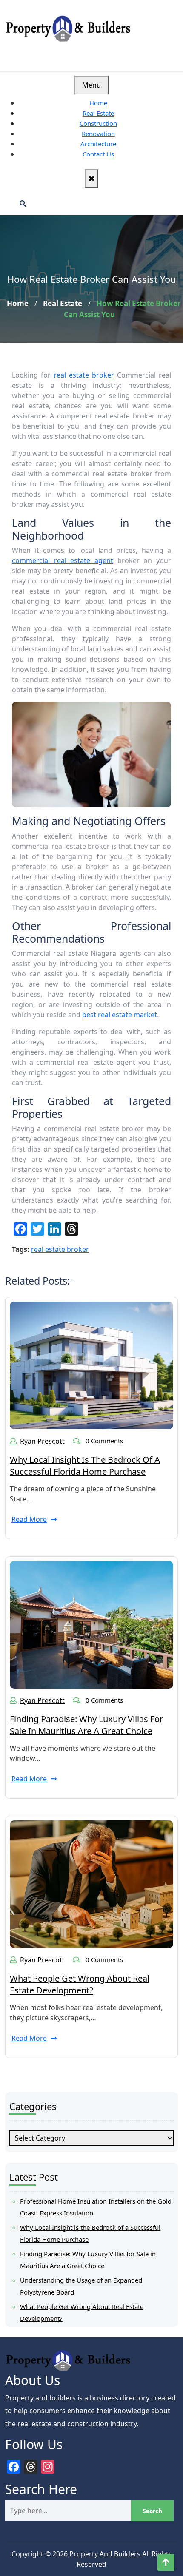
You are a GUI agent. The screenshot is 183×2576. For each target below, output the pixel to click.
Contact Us (98, 154)
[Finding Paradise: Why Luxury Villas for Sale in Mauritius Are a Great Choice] (91, 1624)
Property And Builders (105, 2554)
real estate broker (84, 375)
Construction (98, 123)
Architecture (98, 144)
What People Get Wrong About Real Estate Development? (80, 1984)
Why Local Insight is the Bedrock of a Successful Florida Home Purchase (85, 1466)
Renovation (98, 134)
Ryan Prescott (42, 1441)
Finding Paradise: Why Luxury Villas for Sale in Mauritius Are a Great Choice (86, 1725)
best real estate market (120, 1015)
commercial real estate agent (63, 560)
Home (98, 103)
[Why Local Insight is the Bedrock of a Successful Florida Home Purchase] (91, 1365)
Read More (29, 1519)
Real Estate (98, 113)
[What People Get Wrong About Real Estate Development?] (91, 1883)
